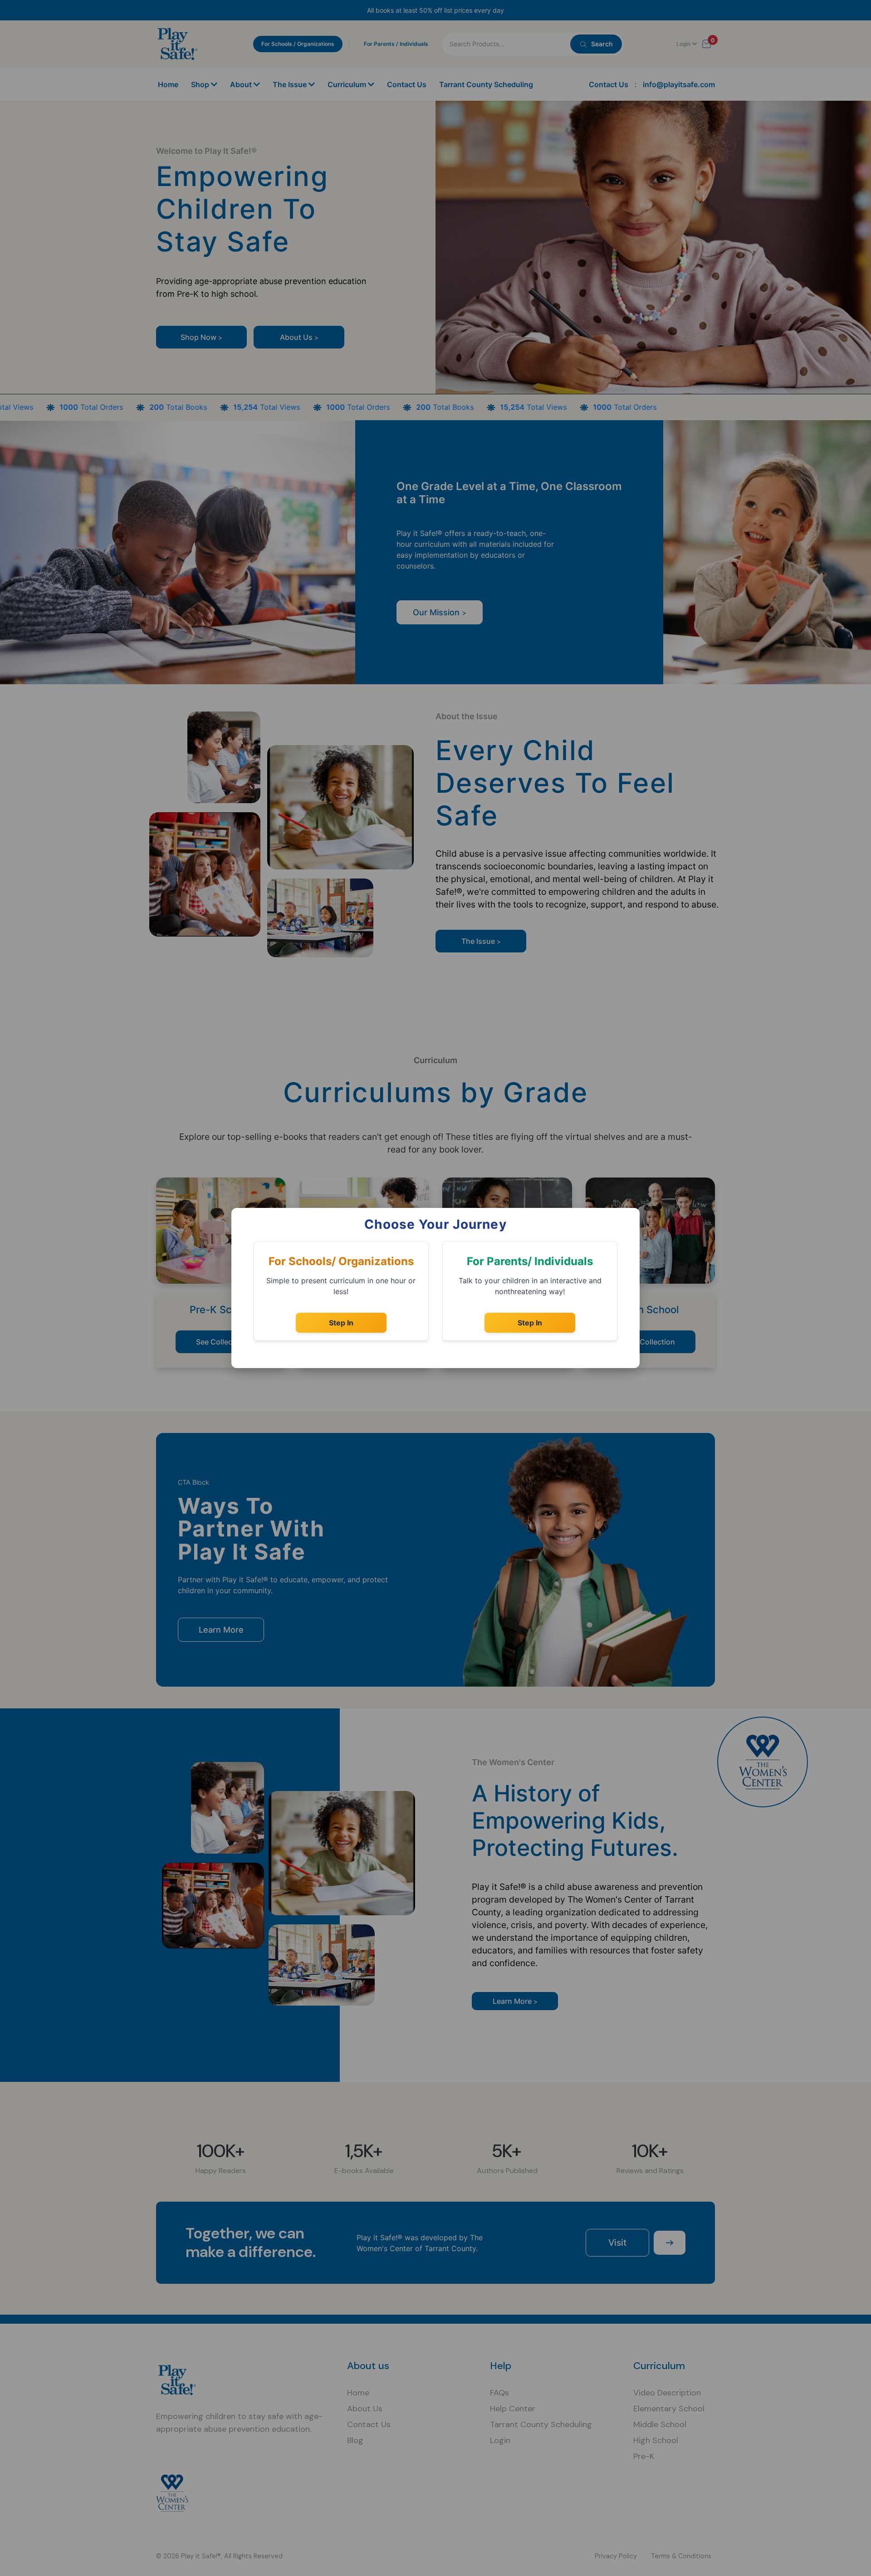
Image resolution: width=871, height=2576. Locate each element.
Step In (341, 1323)
